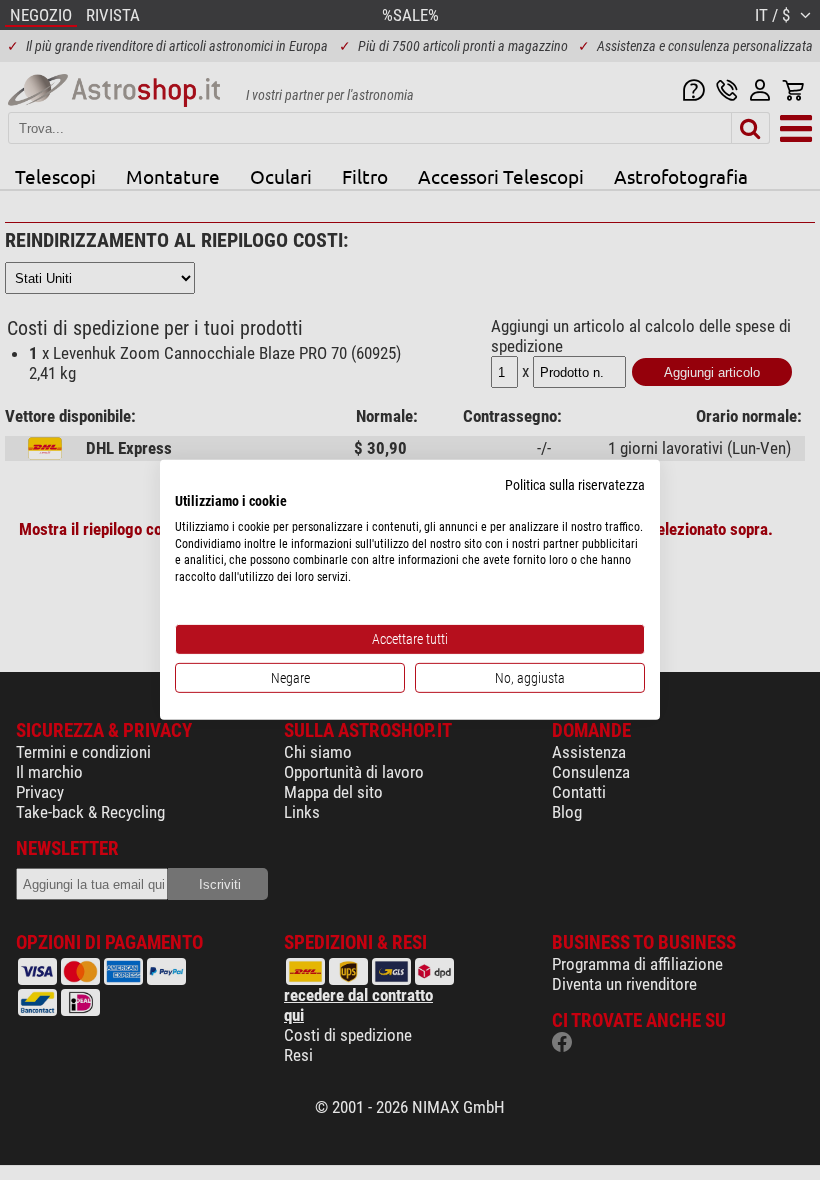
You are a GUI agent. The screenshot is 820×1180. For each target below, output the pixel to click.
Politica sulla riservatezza (575, 485)
